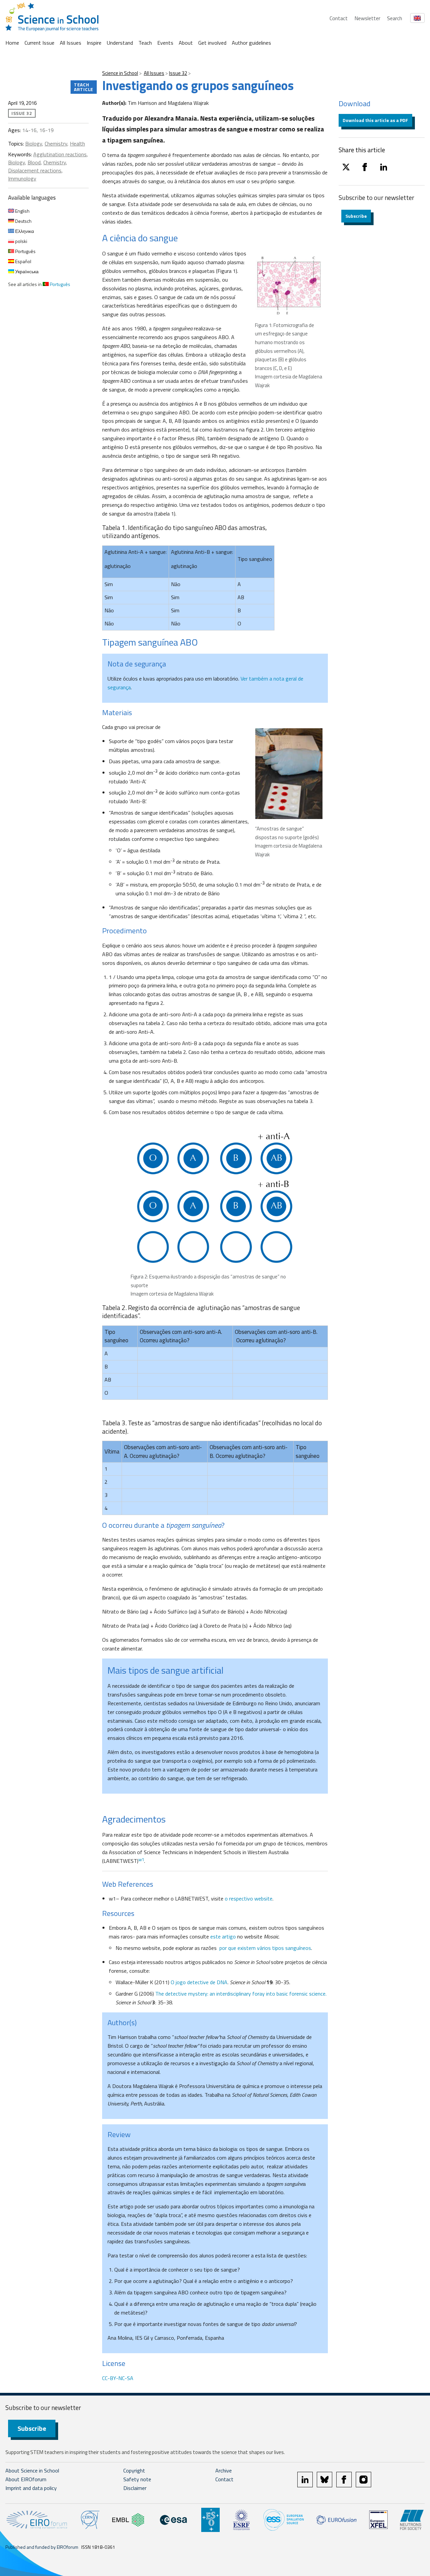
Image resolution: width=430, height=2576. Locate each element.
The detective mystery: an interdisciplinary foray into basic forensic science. (241, 1994)
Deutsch (23, 221)
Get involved (212, 43)
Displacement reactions (35, 170)
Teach (145, 43)
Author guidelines (251, 43)
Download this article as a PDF (375, 120)
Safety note (137, 2479)
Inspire (94, 43)
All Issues (71, 43)
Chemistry (56, 144)
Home (12, 43)
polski (21, 241)
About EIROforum (26, 2479)
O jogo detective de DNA (199, 1982)
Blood (34, 162)
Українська (26, 271)
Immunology (22, 178)
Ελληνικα (24, 231)
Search (395, 18)
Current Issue (39, 43)
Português (25, 251)
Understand (120, 43)
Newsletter (367, 18)
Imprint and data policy (31, 2488)
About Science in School (32, 2470)
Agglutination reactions (60, 154)
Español (23, 261)
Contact (339, 18)
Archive (224, 2470)
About (186, 43)
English (22, 211)
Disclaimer (135, 2488)
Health (77, 144)
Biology (34, 144)
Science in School (120, 73)
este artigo (223, 1936)
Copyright (134, 2470)
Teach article (84, 87)
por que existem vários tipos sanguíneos (265, 1948)
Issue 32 (178, 73)
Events (165, 43)
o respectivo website (249, 1898)
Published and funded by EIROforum (42, 2547)
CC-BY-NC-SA (118, 2378)
